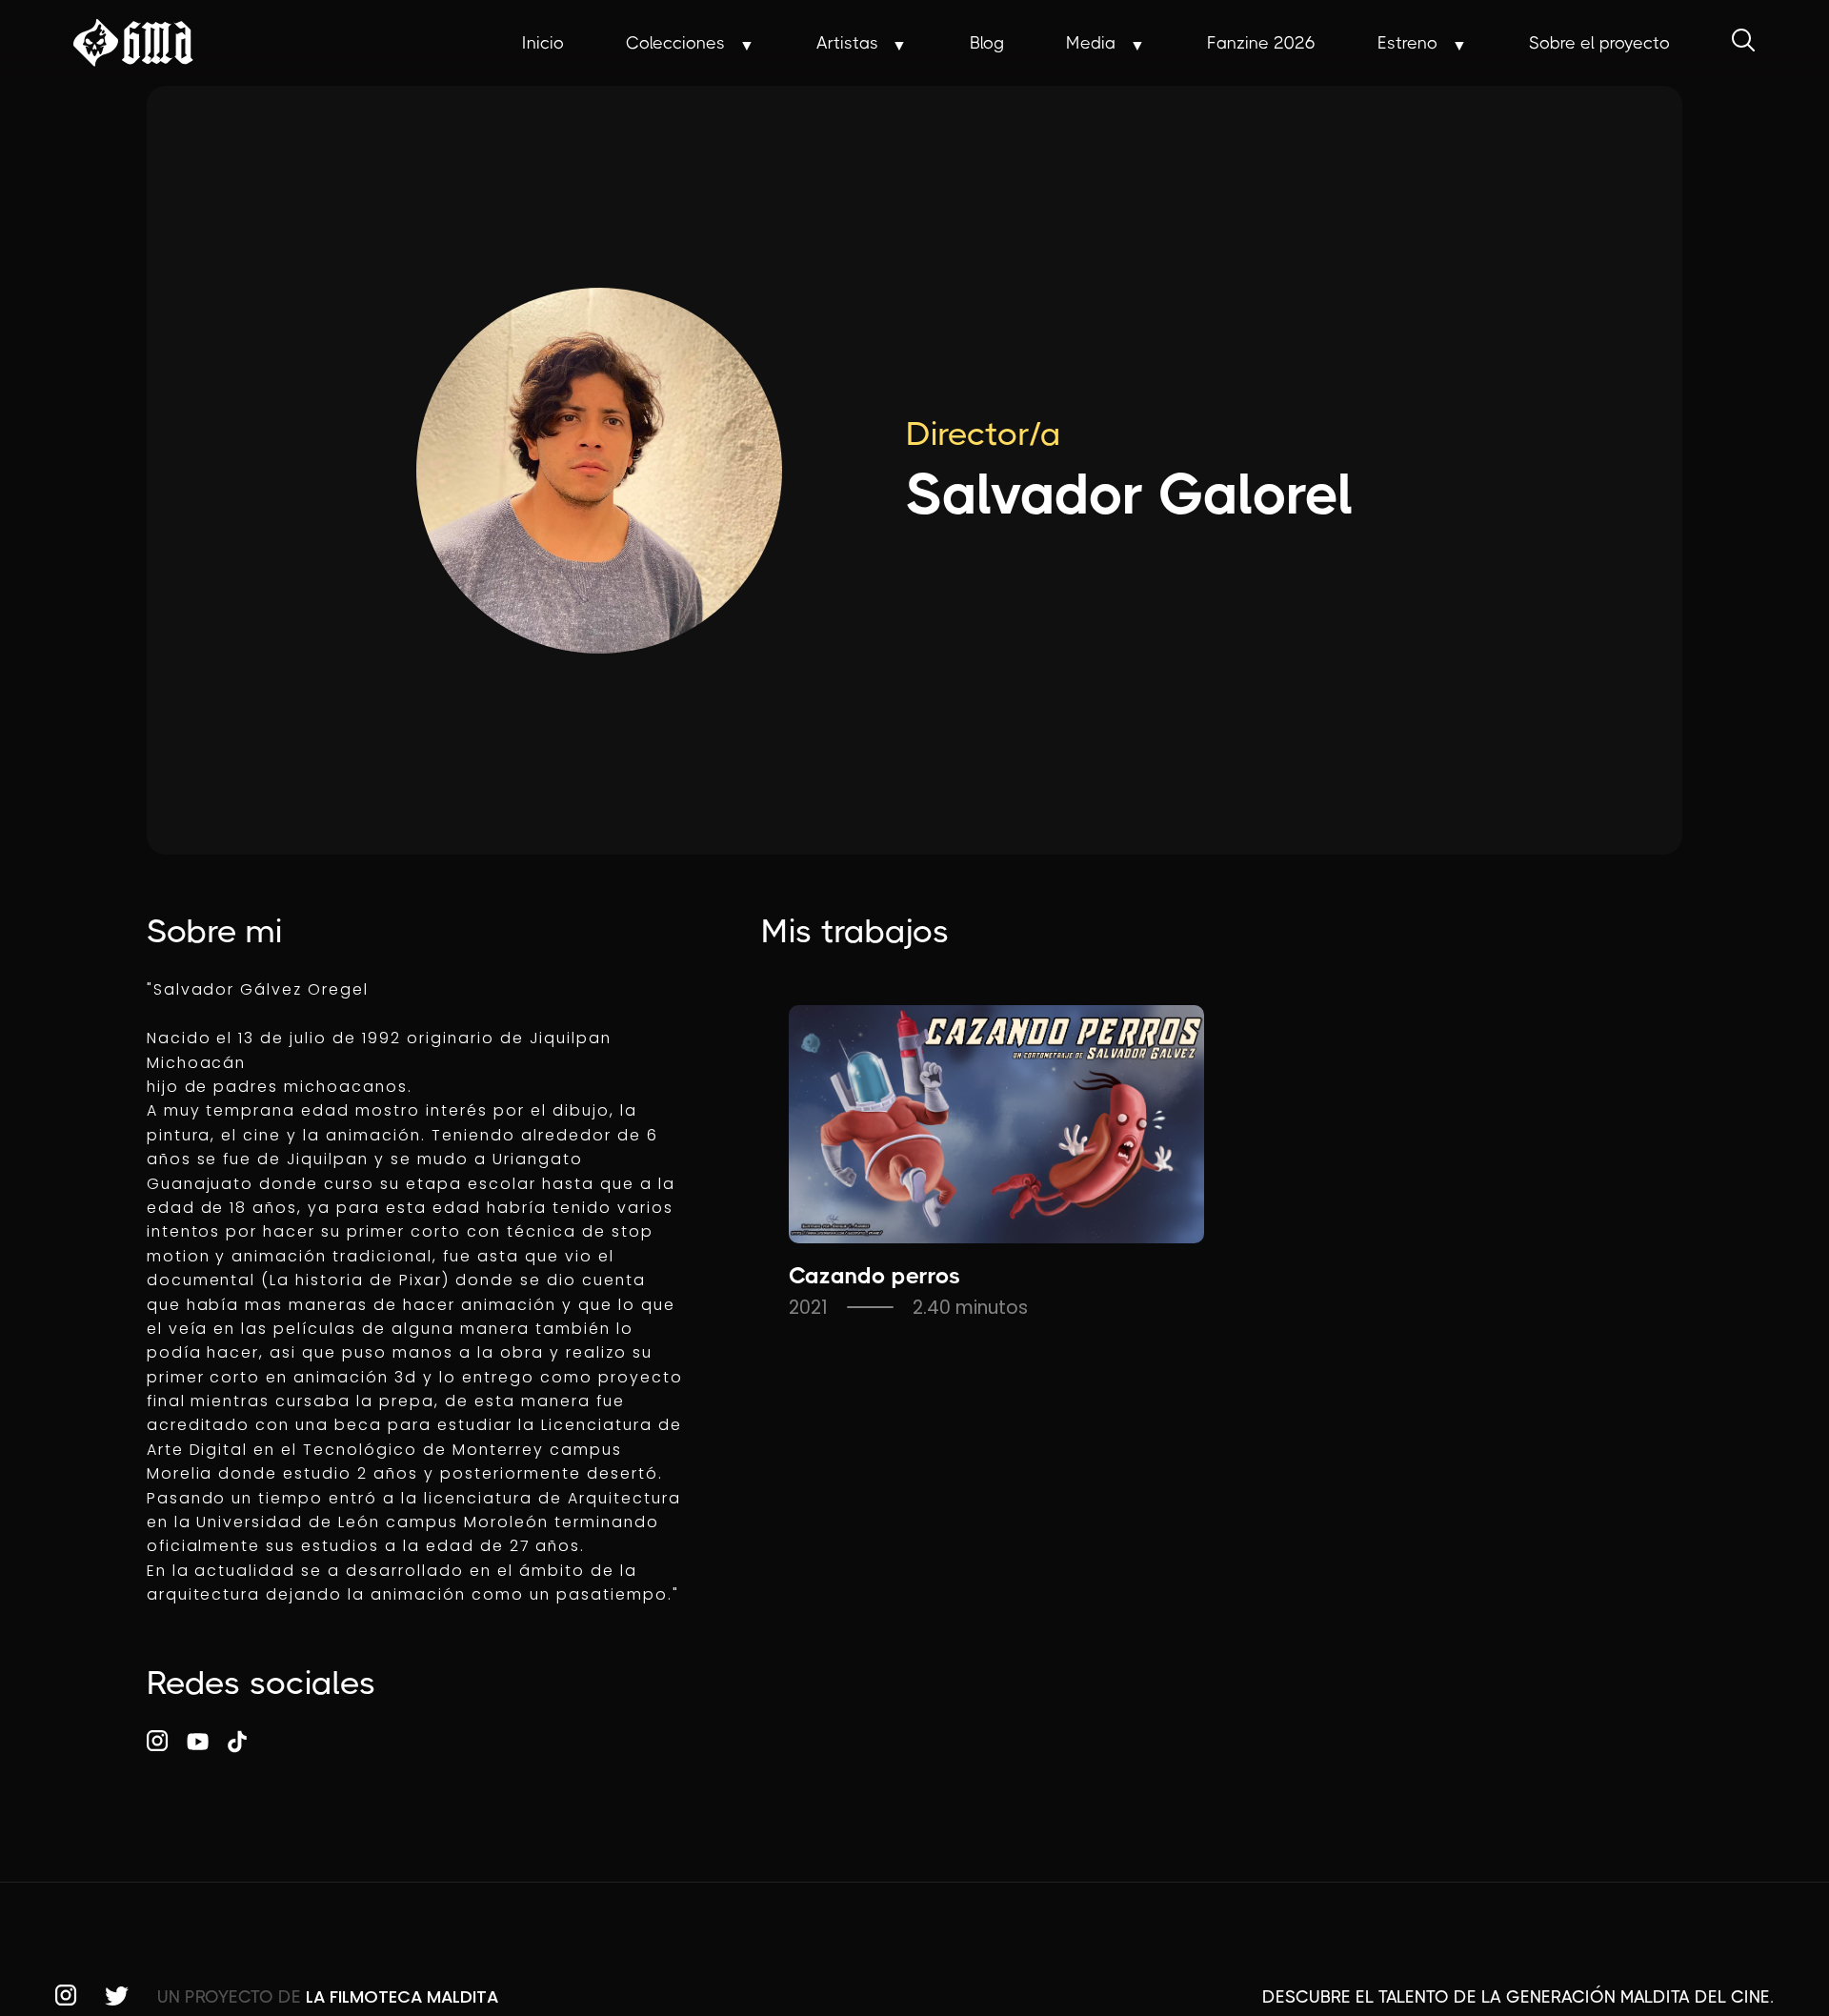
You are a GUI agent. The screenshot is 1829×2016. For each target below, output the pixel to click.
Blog (987, 43)
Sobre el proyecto (1599, 43)
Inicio (543, 43)
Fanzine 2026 (1261, 43)
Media (1091, 43)
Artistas (847, 43)
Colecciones (675, 43)
